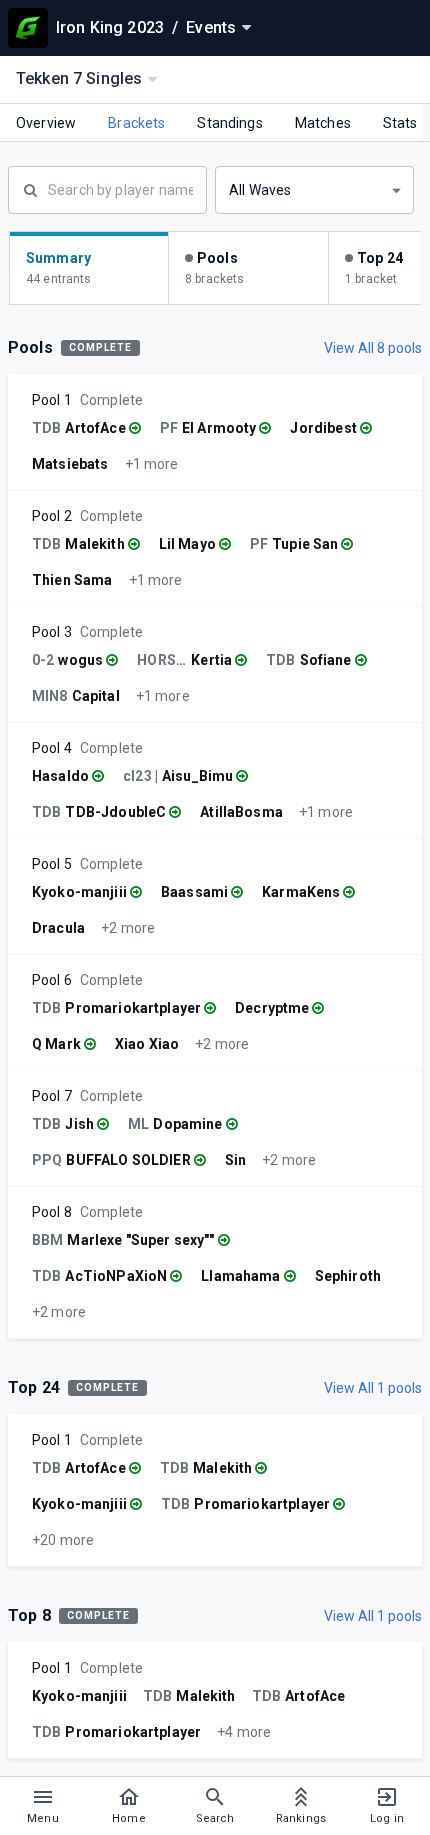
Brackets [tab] (136, 123)
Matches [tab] (323, 123)
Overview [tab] (46, 123)
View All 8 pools (373, 348)
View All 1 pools (373, 1388)
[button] (314, 190)
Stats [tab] (400, 123)
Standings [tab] (229, 123)
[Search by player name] (107, 188)
